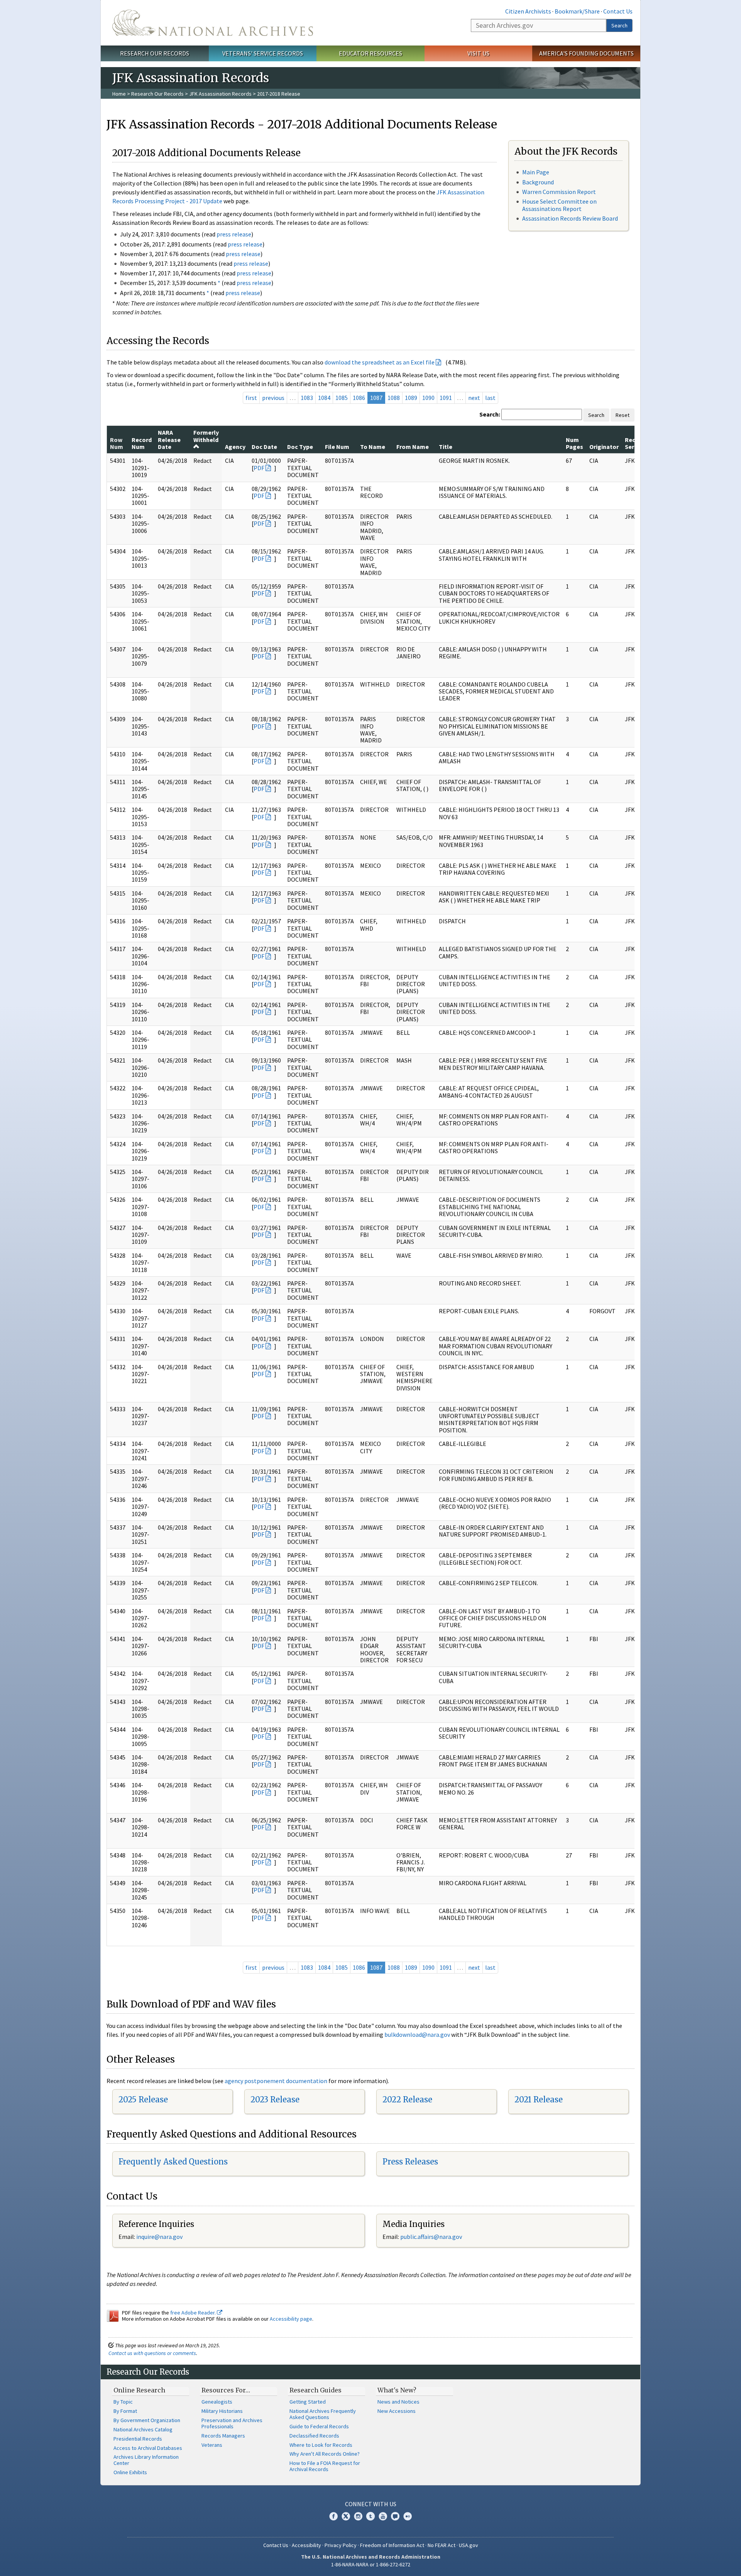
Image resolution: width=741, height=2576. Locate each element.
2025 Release (143, 2099)
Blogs (395, 2516)
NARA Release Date (169, 439)
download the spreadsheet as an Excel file (380, 362)
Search (619, 25)
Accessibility (306, 2545)
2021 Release (539, 2099)
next (474, 398)
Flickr (408, 2516)
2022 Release (407, 2099)
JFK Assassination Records (220, 94)
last (490, 398)
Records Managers (223, 2436)
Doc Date (264, 447)
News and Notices (398, 2402)
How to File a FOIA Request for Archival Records (325, 2466)
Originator (604, 447)
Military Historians (222, 2411)
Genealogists (217, 2402)
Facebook (333, 2516)
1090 (428, 398)
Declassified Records (314, 2436)
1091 (446, 398)
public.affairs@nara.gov (431, 2237)
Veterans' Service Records (263, 53)
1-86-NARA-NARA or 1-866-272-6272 (371, 2564)
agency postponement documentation (276, 2081)
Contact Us (618, 11)
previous (273, 398)
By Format (125, 2411)
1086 (359, 398)
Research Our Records (155, 53)
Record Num (142, 443)
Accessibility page (291, 2319)
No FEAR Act (442, 2545)
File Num (337, 447)
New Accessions (397, 2411)
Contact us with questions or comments (152, 2353)
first (251, 398)
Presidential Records (138, 2439)
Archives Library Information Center (146, 2460)
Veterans (212, 2445)
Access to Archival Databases (148, 2448)
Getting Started (308, 2402)
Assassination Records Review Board (570, 218)
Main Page (536, 172)
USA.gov (469, 2545)
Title (446, 447)
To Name (373, 447)
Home (119, 94)
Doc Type (300, 447)
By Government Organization (147, 2420)
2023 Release (275, 2099)
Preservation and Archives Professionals (232, 2423)
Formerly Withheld (206, 436)
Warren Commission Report (559, 192)
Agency (235, 447)
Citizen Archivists (528, 11)
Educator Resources (370, 53)
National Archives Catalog (143, 2429)
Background (538, 182)
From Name (413, 447)
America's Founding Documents (586, 53)
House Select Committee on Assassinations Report (559, 205)
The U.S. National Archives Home (213, 23)
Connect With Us (371, 2504)
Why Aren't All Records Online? (325, 2454)
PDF (259, 468)
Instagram (358, 2516)
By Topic (123, 2402)
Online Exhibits (130, 2472)
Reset (623, 415)
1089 (411, 398)
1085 (342, 398)
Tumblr (370, 2516)
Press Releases (410, 2162)
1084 (324, 398)
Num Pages (574, 443)
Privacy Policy (341, 2545)
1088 (394, 398)
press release (234, 234)
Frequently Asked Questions (173, 2162)
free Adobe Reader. (194, 2313)
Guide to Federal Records (319, 2426)
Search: (490, 414)
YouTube (383, 2516)
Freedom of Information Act (392, 2545)
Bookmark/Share (577, 11)
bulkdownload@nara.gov (417, 2034)
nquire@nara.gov (160, 2237)
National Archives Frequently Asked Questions (323, 2414)
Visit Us (478, 53)
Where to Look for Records (321, 2445)
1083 (307, 398)
